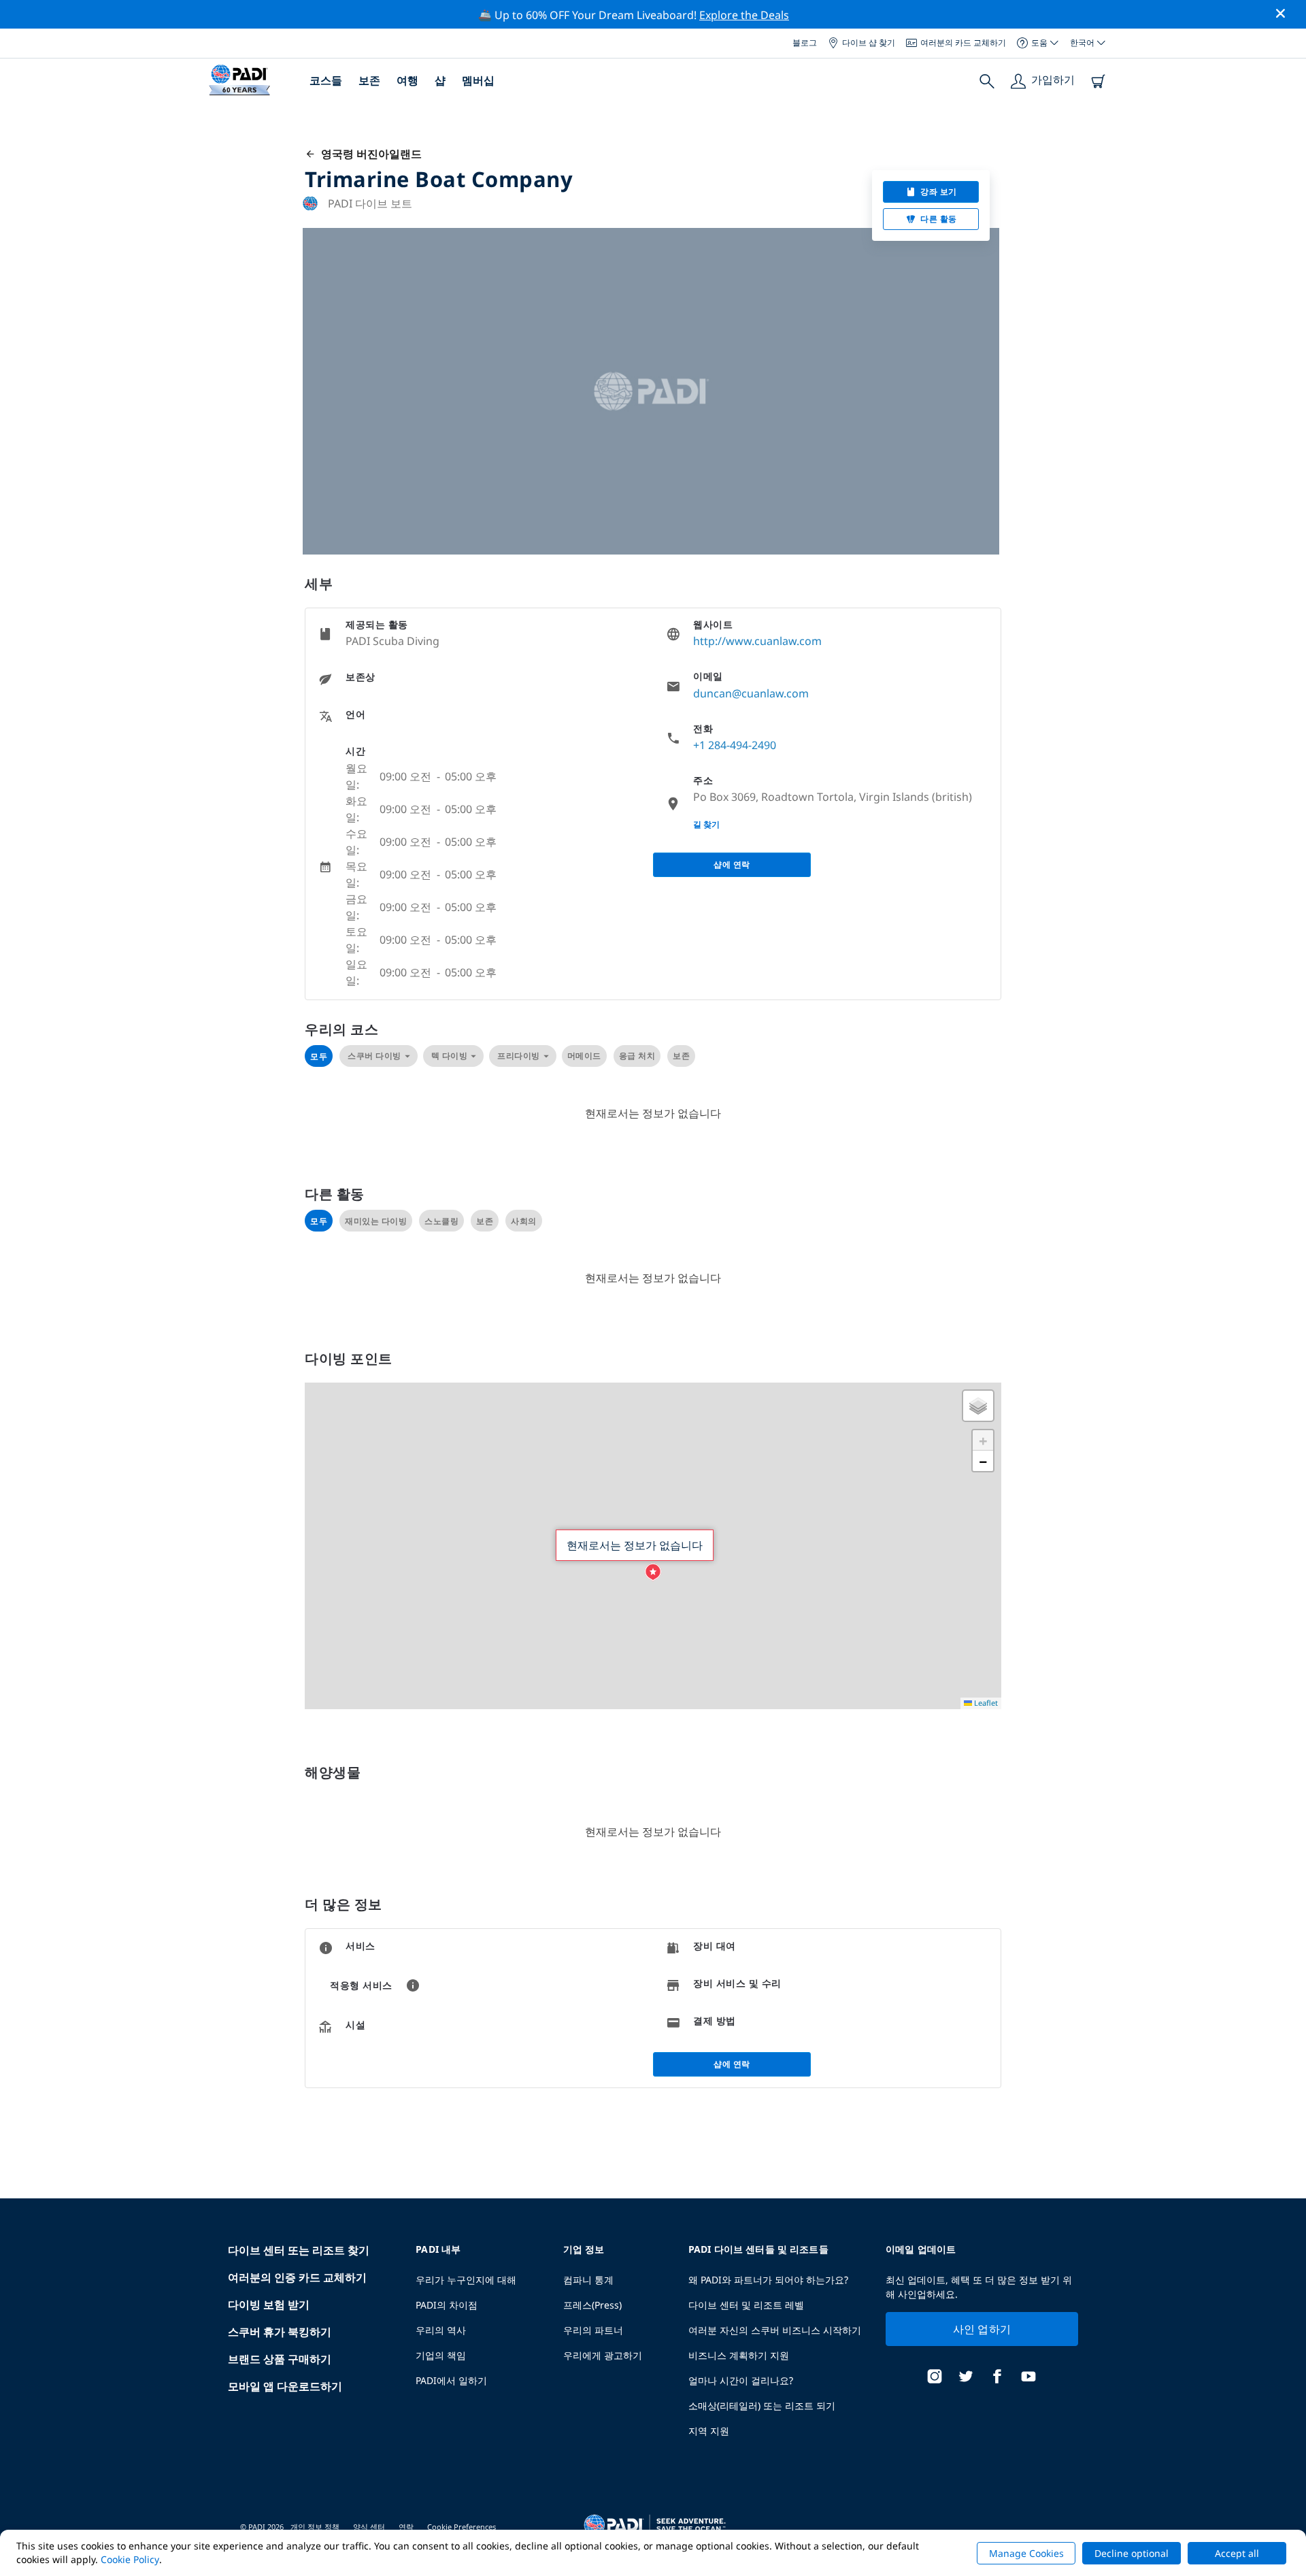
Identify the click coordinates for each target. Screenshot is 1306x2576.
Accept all (1237, 2553)
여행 (407, 80)
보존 (369, 80)
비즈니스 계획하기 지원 (739, 2355)
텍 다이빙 (450, 1056)
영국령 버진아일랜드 (369, 154)
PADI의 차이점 (447, 2305)
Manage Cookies (1026, 2553)
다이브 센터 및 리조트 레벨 (746, 2305)
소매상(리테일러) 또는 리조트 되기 (762, 2406)
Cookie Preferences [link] (462, 2527)
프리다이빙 (519, 1056)
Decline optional (1132, 2553)
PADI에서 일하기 (451, 2380)
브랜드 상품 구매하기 (280, 2359)
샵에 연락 (732, 864)
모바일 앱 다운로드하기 (285, 2386)
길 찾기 (706, 824)
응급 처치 (637, 1056)
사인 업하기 (982, 2329)
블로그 (805, 43)
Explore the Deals (744, 15)
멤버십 (478, 80)
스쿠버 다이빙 (374, 1056)
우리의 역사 (441, 2330)
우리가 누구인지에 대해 (466, 2280)
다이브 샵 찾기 (869, 43)
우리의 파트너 (593, 2330)
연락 (406, 2527)
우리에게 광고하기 (603, 2355)
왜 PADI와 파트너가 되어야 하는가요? (768, 2280)
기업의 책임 (441, 2355)
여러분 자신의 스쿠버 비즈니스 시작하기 (775, 2330)
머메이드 (584, 1056)
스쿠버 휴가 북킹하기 (280, 2332)
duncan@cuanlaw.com (751, 693)
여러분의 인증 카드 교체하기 (297, 2277)
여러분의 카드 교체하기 (963, 43)
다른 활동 (939, 219)
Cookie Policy (130, 2559)
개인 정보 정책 (315, 2527)
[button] (653, 1572)
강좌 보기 (939, 192)
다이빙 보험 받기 (269, 2305)
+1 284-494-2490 (735, 745)
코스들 (326, 80)
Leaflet (985, 1703)
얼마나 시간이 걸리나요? (741, 2380)
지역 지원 (709, 2431)
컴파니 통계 (588, 2280)
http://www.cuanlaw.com (757, 641)
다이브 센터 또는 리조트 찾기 (299, 2250)
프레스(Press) (592, 2305)
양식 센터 (369, 2527)
